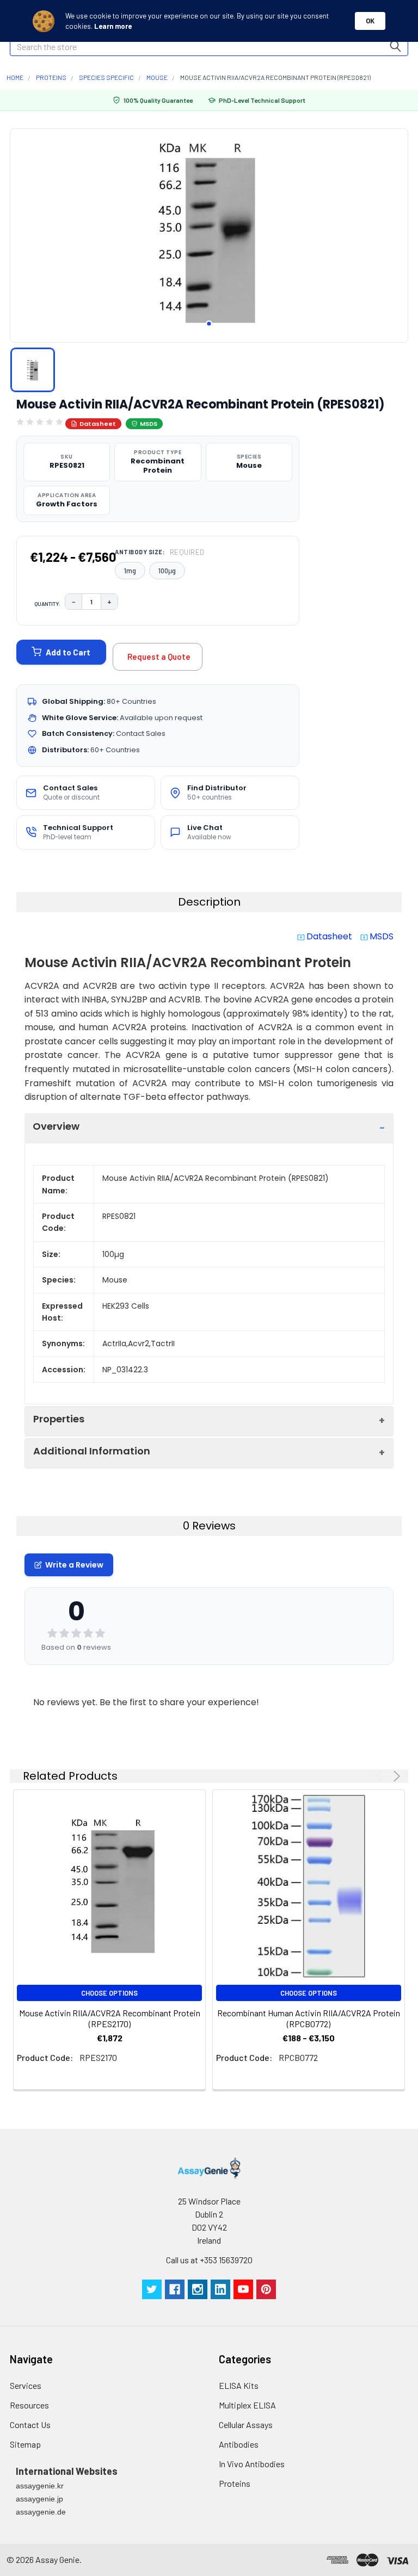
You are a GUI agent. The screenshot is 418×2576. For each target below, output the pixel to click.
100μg (167, 571)
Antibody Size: (160, 552)
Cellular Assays (246, 2425)
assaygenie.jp (39, 2499)
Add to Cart (68, 652)
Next (395, 1776)
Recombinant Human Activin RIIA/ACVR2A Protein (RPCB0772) (309, 2018)
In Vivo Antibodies (252, 2464)
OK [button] (370, 21)
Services (26, 2385)
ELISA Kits (239, 2385)
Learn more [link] (113, 26)
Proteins (235, 2483)
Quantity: (47, 604)
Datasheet (98, 424)
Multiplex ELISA (247, 2405)
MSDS (149, 424)
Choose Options (109, 1993)
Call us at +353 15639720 (209, 2260)
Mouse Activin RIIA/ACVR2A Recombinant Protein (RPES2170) (110, 2018)
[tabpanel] (209, 232)
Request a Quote (159, 657)
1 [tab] (209, 324)
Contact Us (30, 2425)
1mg (130, 571)
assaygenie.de (41, 2512)
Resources (29, 2405)
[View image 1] (33, 370)
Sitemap (25, 2444)
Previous (381, 1776)
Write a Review (74, 1565)
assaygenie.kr (40, 2486)
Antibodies (239, 2444)
